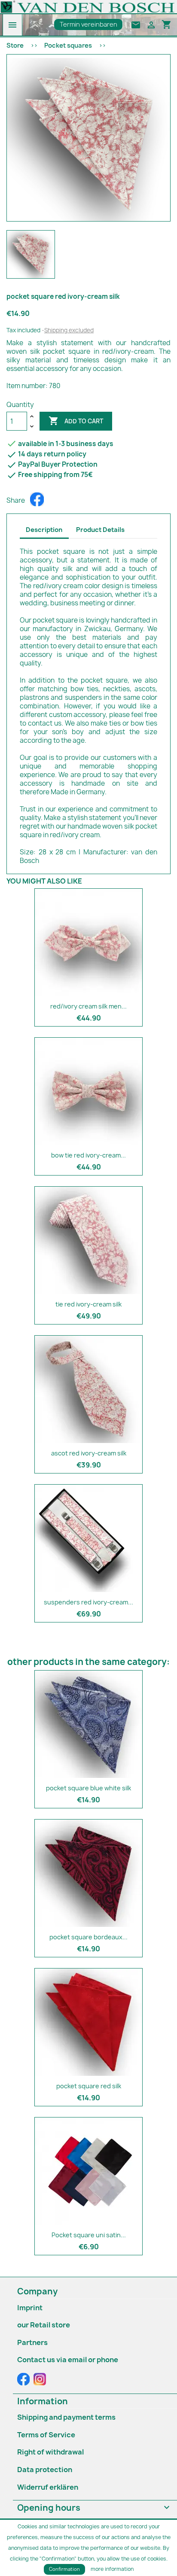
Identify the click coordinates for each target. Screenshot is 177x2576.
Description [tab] (44, 530)
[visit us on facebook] (24, 2379)
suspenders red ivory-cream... (88, 1602)
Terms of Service (46, 2435)
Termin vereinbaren (88, 24)
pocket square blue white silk (88, 1788)
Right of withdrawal (50, 2452)
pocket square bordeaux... (88, 1937)
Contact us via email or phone (68, 2360)
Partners (32, 2342)
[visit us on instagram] (40, 2379)
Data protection (45, 2470)
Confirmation (64, 2569)
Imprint (30, 2308)
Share (37, 499)
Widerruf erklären (48, 2487)
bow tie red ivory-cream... (88, 1155)
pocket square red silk (89, 2086)
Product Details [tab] (100, 530)
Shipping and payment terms (66, 2417)
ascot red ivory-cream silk (89, 1453)
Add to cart (76, 421)
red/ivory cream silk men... (88, 1006)
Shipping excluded (69, 330)
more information (112, 2569)
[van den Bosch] (88, 6)
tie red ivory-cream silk (88, 1304)
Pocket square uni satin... (89, 2235)
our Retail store (44, 2325)
